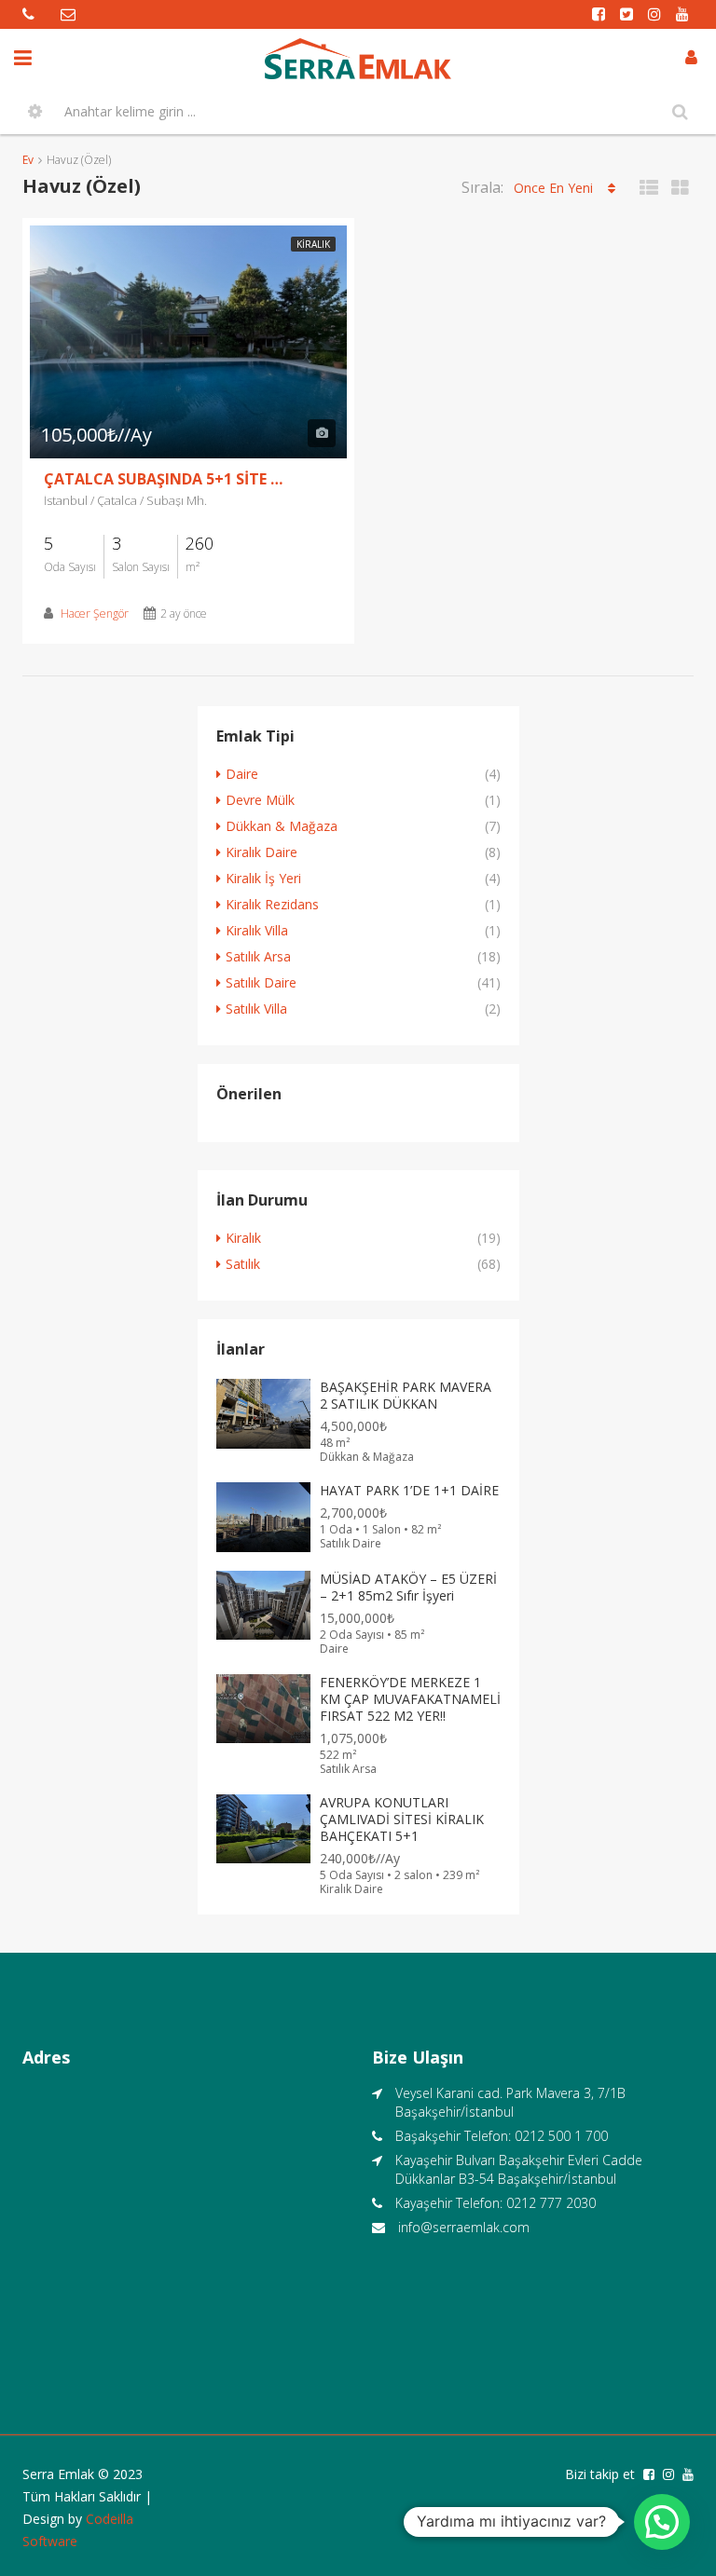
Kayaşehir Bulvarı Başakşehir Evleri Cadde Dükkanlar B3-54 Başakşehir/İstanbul (519, 2169)
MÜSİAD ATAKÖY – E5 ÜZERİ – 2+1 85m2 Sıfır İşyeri (408, 1587)
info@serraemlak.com (464, 2227)
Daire (242, 774)
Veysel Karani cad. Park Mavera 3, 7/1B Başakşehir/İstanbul (510, 2102)
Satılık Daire (261, 982)
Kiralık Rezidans (272, 904)
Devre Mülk (260, 800)
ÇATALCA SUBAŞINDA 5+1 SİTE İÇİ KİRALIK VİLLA (165, 479)
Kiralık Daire (262, 852)
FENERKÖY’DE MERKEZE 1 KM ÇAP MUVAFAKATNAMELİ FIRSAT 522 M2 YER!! (410, 1699)
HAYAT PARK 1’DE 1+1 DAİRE (409, 1490)
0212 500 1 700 (561, 2136)
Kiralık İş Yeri (263, 878)
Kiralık (313, 244)
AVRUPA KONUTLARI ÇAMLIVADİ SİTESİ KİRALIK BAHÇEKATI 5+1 (402, 1819)
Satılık (243, 1264)
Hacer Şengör (95, 613)
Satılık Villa (256, 1009)
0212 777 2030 (551, 2203)
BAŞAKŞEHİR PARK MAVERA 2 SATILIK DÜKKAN (406, 1395)
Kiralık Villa (257, 930)
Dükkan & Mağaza (282, 826)
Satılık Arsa (258, 956)
